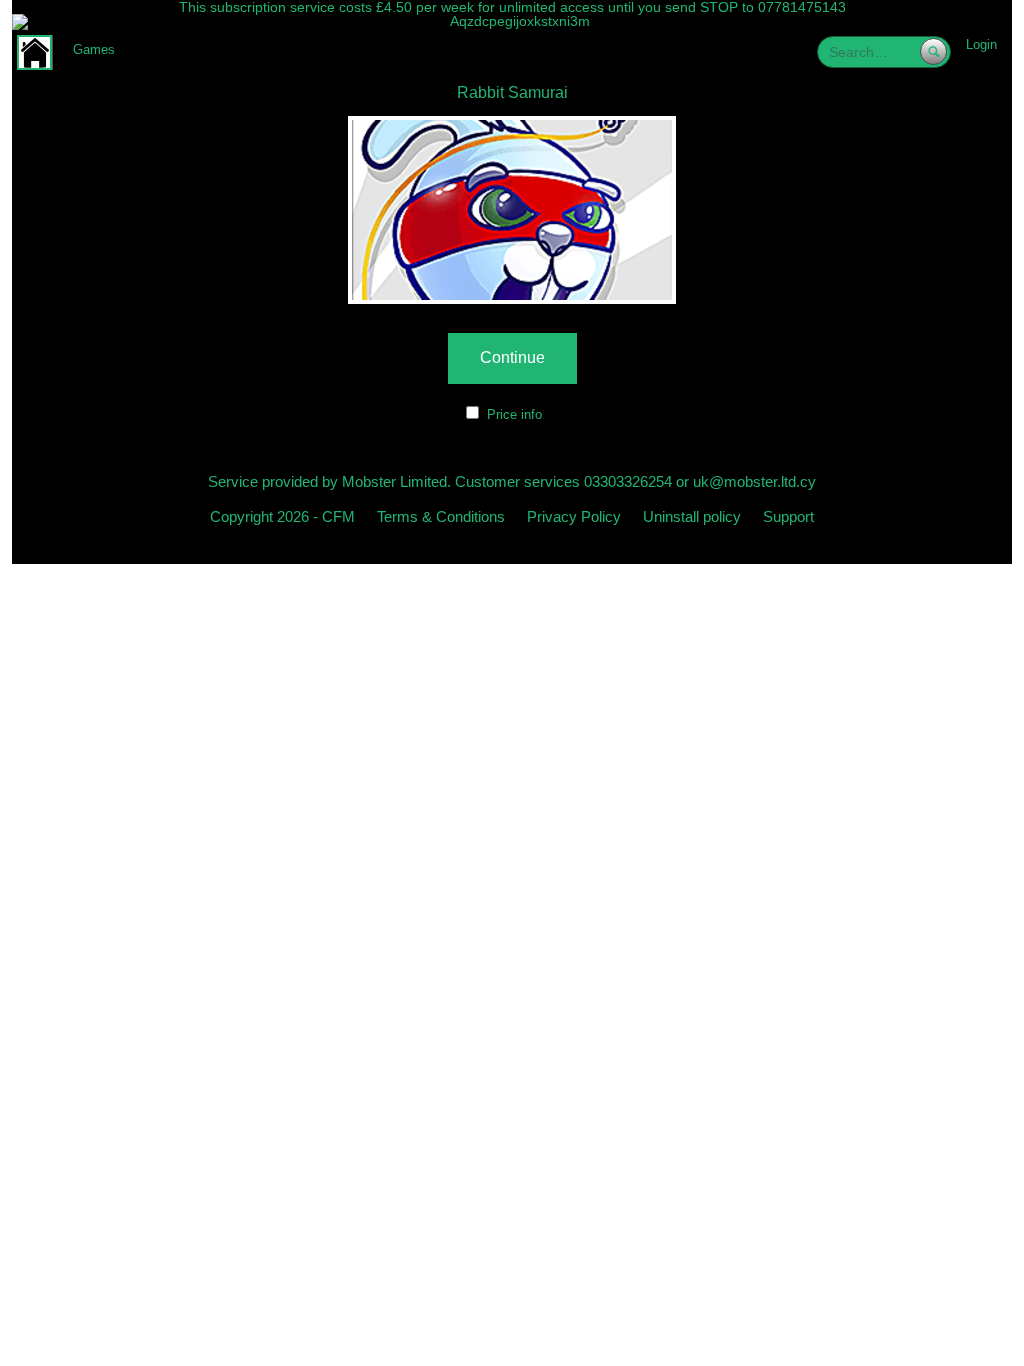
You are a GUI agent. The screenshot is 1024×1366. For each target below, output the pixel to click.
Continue (512, 357)
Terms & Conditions (441, 516)
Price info (514, 414)
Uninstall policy (692, 516)
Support (788, 516)
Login (981, 44)
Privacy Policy (574, 516)
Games (94, 49)
